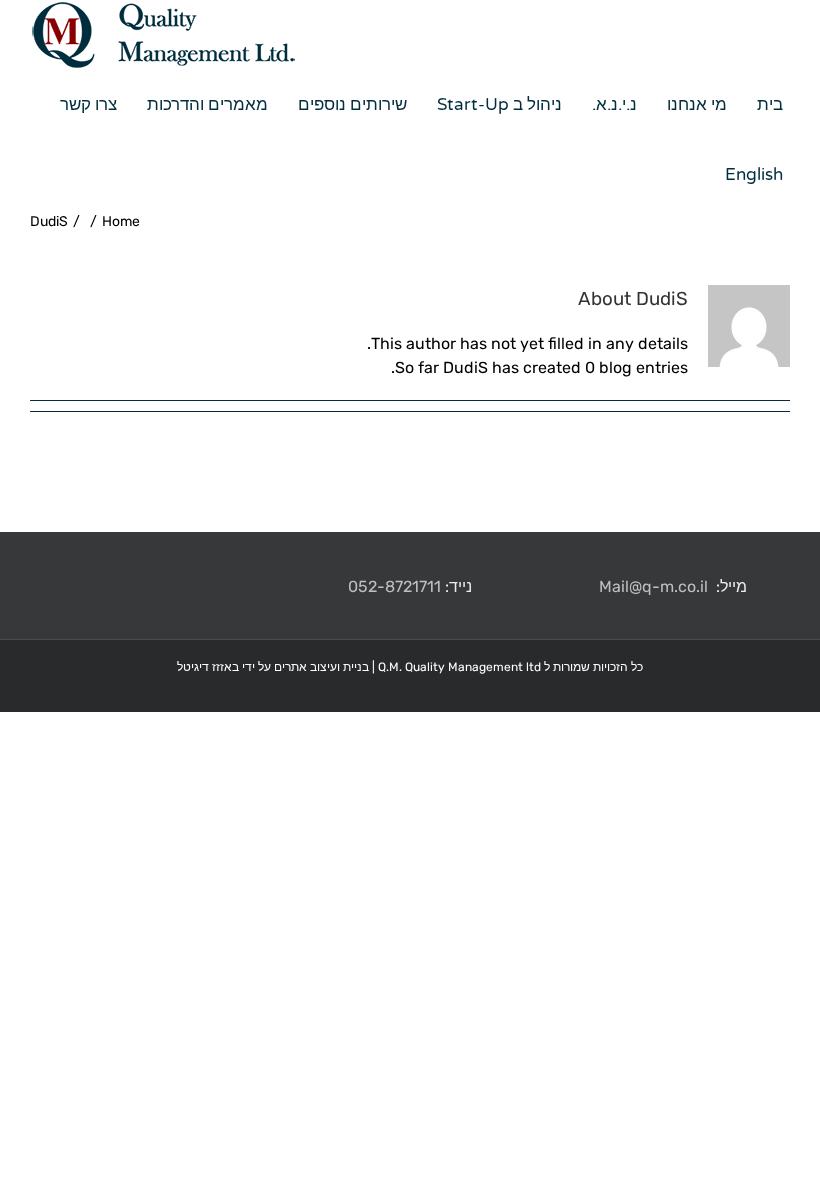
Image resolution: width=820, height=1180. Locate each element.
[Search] (688, 175)
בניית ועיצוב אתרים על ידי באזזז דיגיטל (273, 667)
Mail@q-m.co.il (653, 586)
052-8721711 (394, 586)
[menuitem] (762, 105)
